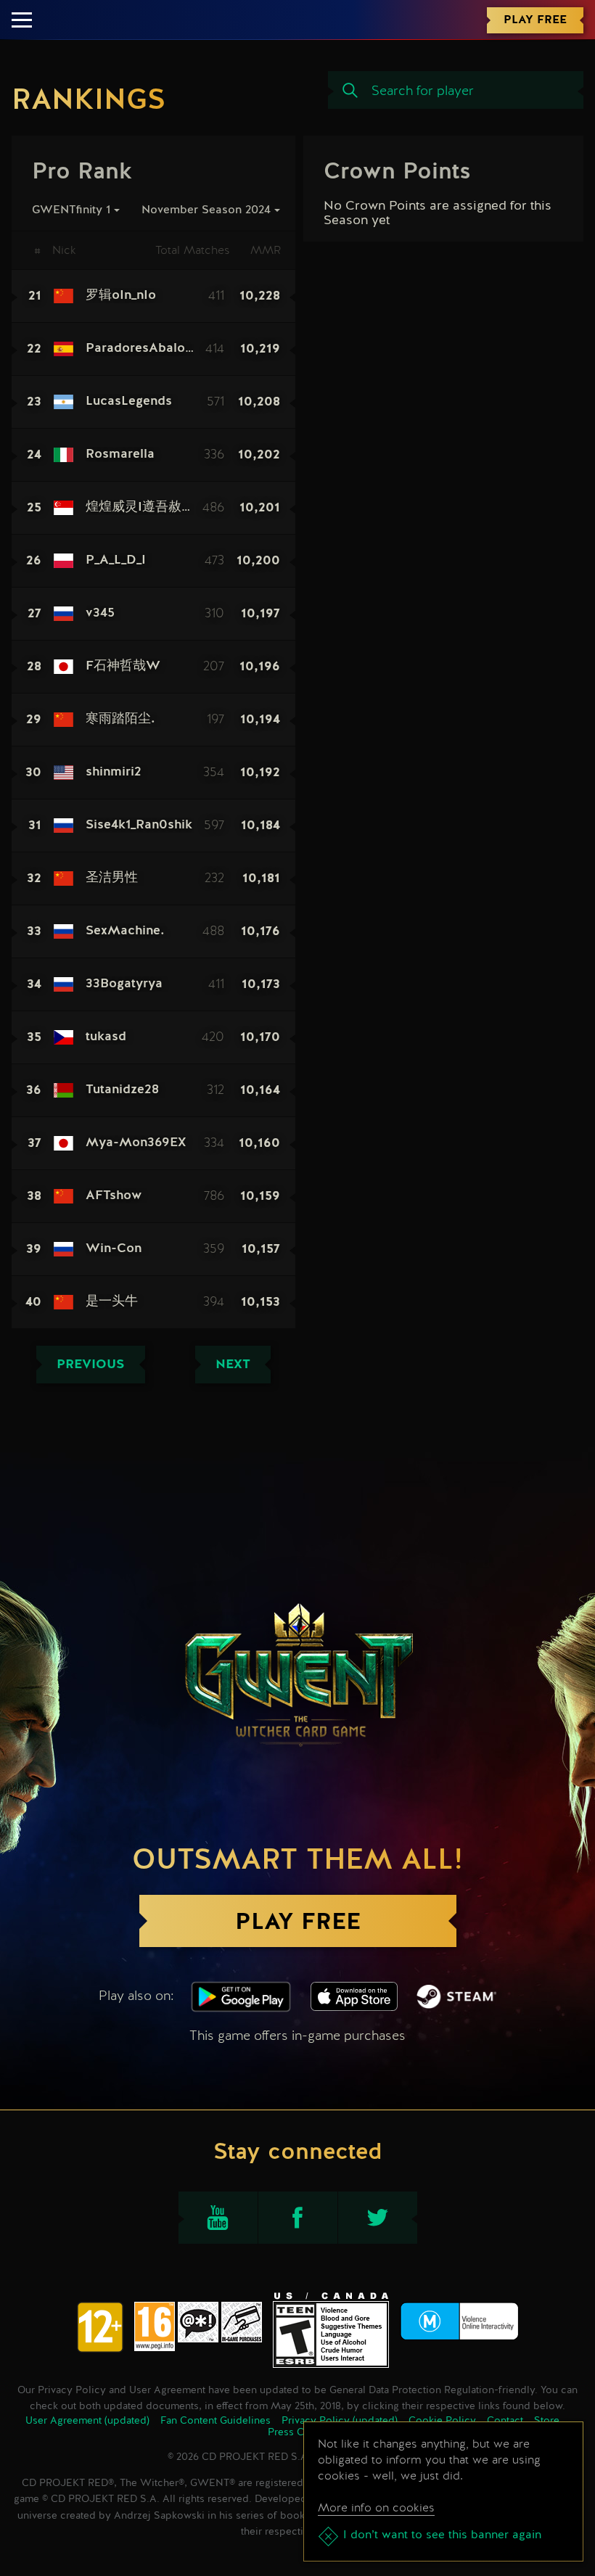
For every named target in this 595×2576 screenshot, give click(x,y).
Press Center (298, 2432)
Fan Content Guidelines (216, 2421)
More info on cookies (376, 2507)
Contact (505, 2421)
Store (547, 2421)
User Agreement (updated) (87, 2421)
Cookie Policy (442, 2421)
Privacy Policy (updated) (340, 2421)
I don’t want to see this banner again (442, 2535)
